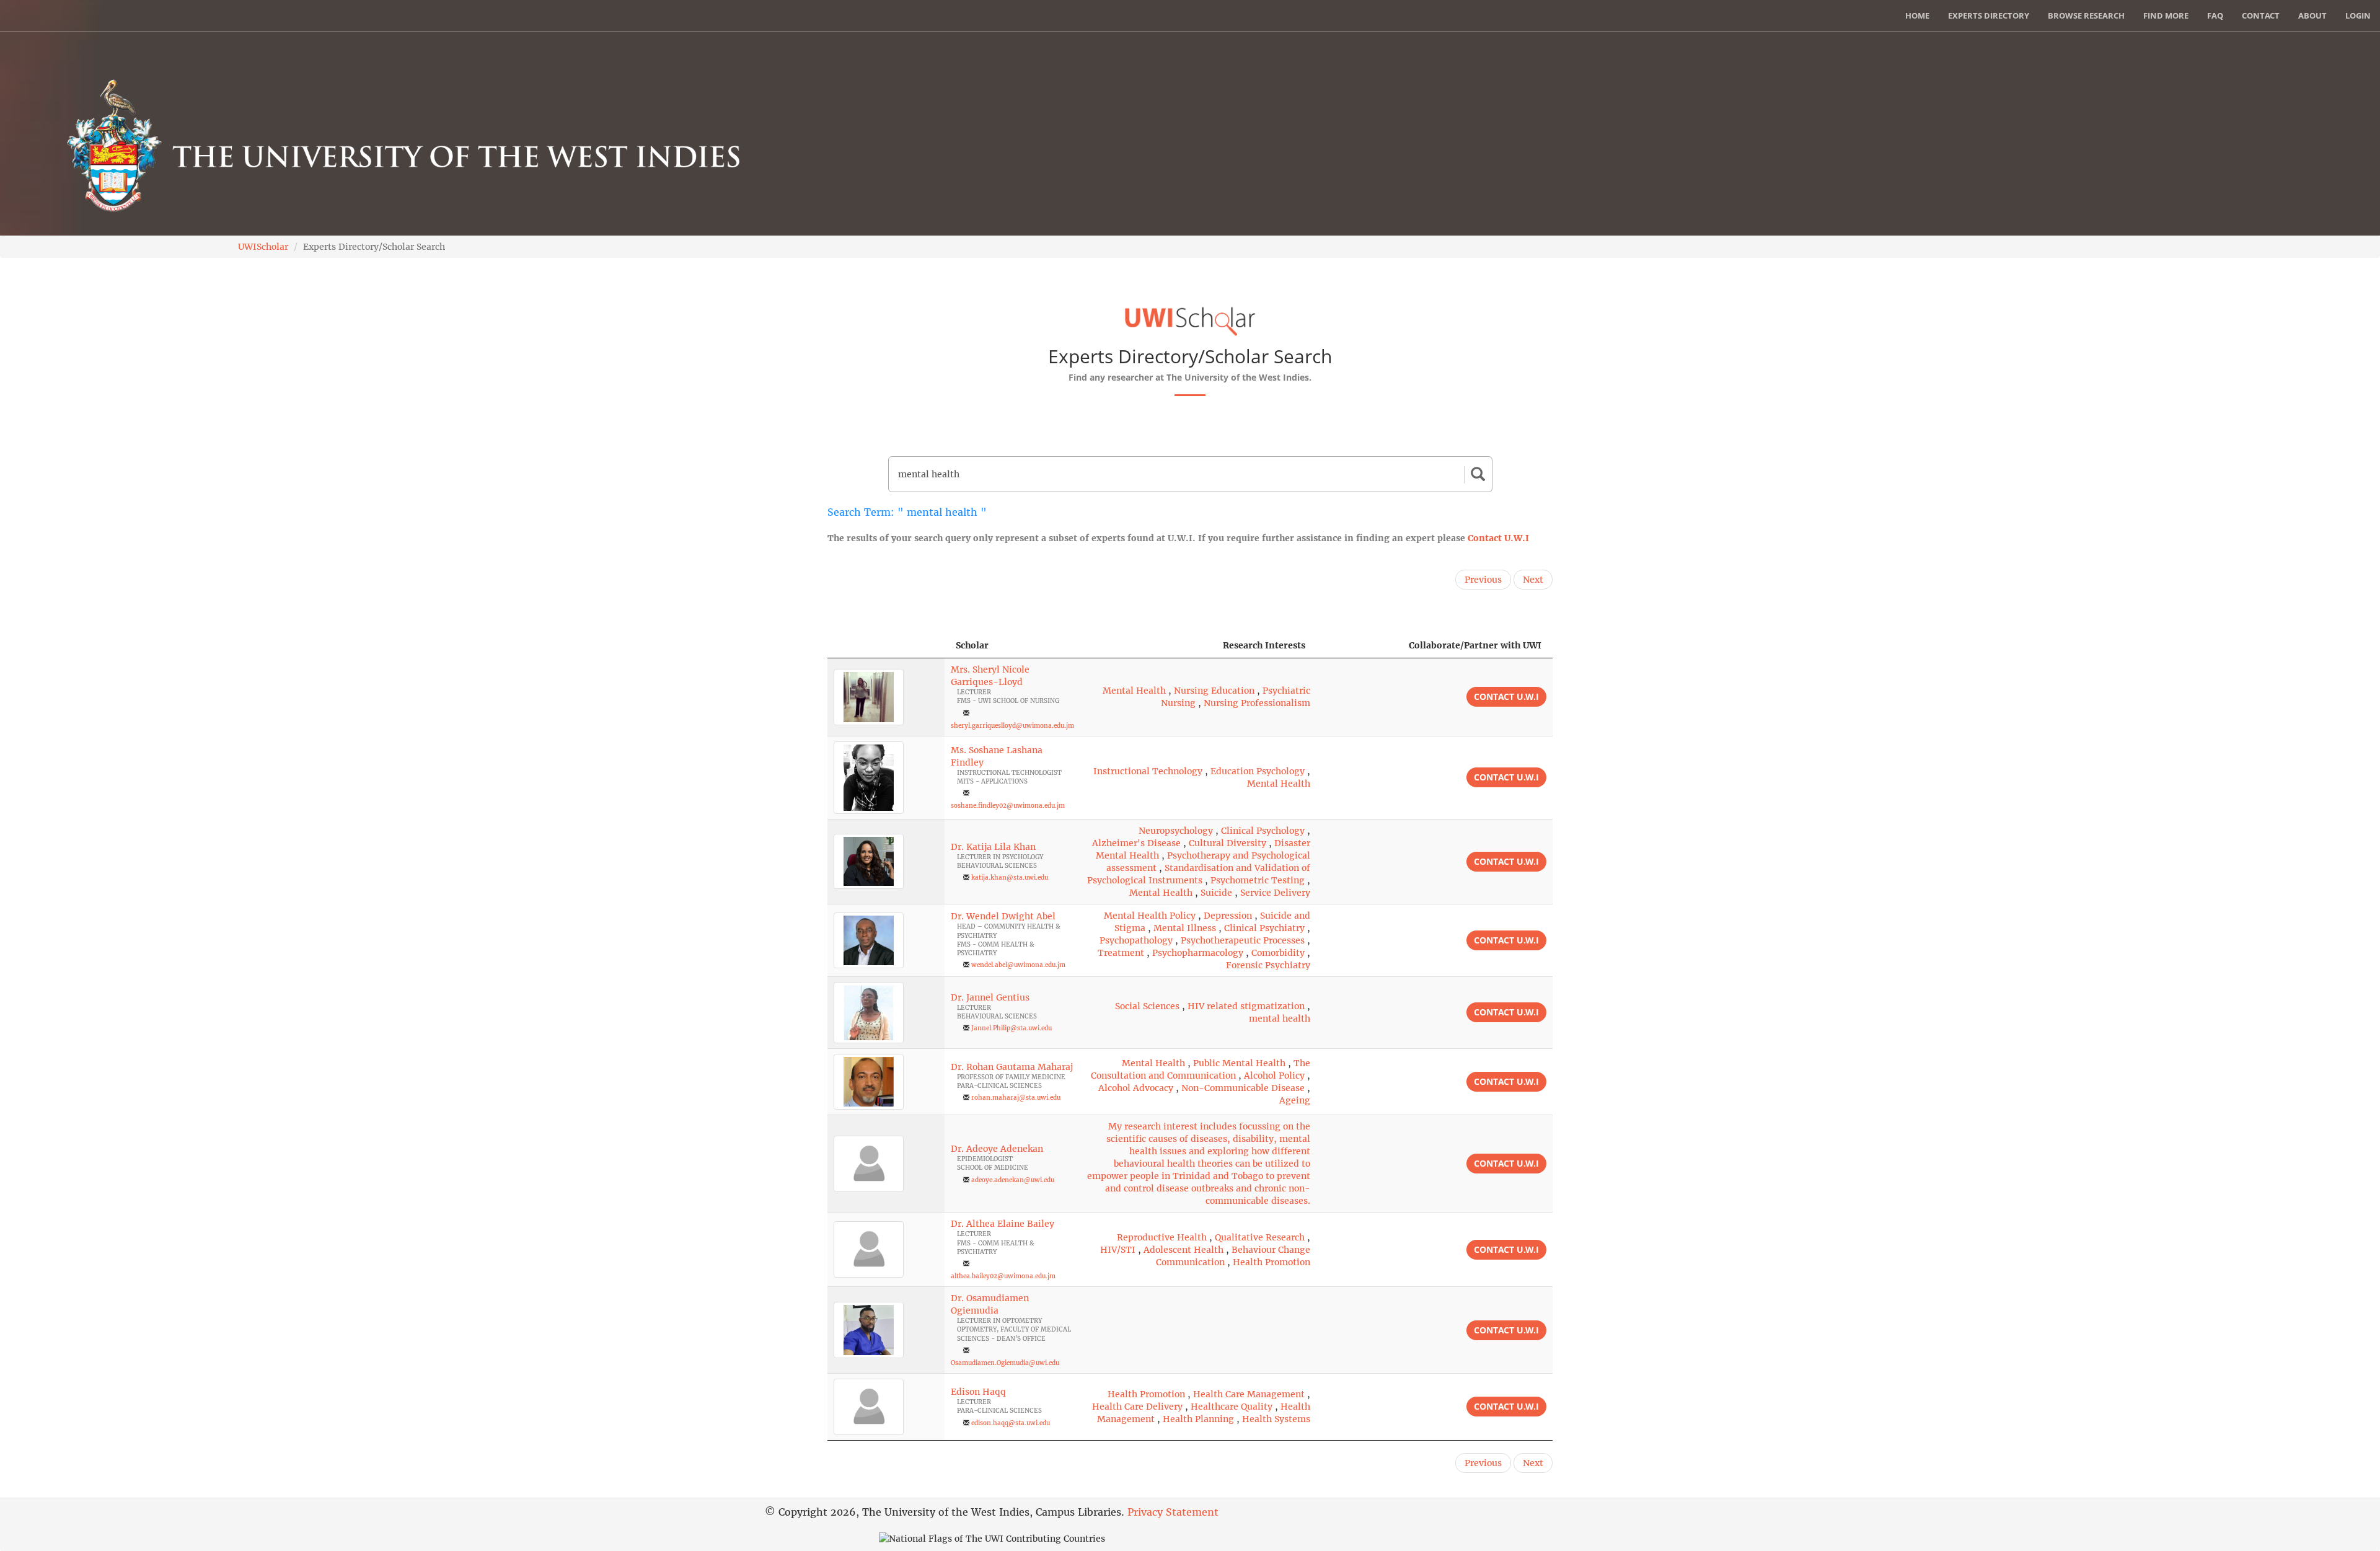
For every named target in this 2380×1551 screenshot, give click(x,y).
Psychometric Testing (1258, 880)
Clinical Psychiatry (1264, 928)
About (2312, 15)
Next (1533, 580)
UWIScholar (263, 247)
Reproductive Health (1162, 1237)
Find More (2166, 15)
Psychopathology (1136, 940)
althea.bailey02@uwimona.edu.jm (1003, 1276)
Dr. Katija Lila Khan (993, 847)
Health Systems (1276, 1419)
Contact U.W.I (1498, 538)
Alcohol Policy (1274, 1076)
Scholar (972, 645)
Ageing (1295, 1100)
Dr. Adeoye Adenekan (997, 1149)
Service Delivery (1275, 893)
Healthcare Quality (1232, 1407)
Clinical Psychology (1263, 831)
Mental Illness (1185, 928)
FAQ (2215, 15)
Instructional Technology (1148, 771)
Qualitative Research (1260, 1237)
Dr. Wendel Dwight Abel (1003, 916)
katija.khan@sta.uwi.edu (1010, 877)
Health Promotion (1272, 1262)
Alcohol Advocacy (1136, 1088)
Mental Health (1134, 691)
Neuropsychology (1176, 831)
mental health (1280, 1019)
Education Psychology (1258, 771)
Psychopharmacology (1198, 953)
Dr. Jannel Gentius (990, 997)
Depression (1228, 916)
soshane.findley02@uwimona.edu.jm (1008, 806)
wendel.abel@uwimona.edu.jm (1018, 965)
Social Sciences (1147, 1006)
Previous (1483, 580)
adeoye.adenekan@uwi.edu (1013, 1180)
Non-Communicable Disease (1243, 1088)
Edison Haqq (978, 1392)
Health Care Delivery (1137, 1407)
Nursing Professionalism (1257, 703)
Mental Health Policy (1150, 916)
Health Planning (1198, 1419)
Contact (2261, 15)
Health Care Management (1249, 1394)
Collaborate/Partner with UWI (1475, 645)
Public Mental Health (1239, 1063)
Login (2358, 15)
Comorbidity (1278, 953)
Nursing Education (1214, 691)
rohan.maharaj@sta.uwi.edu (1016, 1098)
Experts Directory (1989, 15)
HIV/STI (1118, 1250)
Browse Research (2086, 15)
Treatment (1121, 953)
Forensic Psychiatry (1268, 965)
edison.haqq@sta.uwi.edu (1011, 1423)
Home (1917, 15)
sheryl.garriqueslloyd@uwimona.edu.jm (1012, 726)
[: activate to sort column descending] (886, 646)
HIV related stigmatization (1246, 1006)
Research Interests (1264, 645)
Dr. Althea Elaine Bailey (1003, 1224)
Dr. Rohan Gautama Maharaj (1012, 1067)
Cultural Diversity (1227, 843)
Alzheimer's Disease (1136, 843)
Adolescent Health (1183, 1250)
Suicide (1216, 893)
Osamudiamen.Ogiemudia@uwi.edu (1005, 1363)
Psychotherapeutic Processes (1243, 940)
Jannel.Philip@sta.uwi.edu (1011, 1028)
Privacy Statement (1173, 1512)
